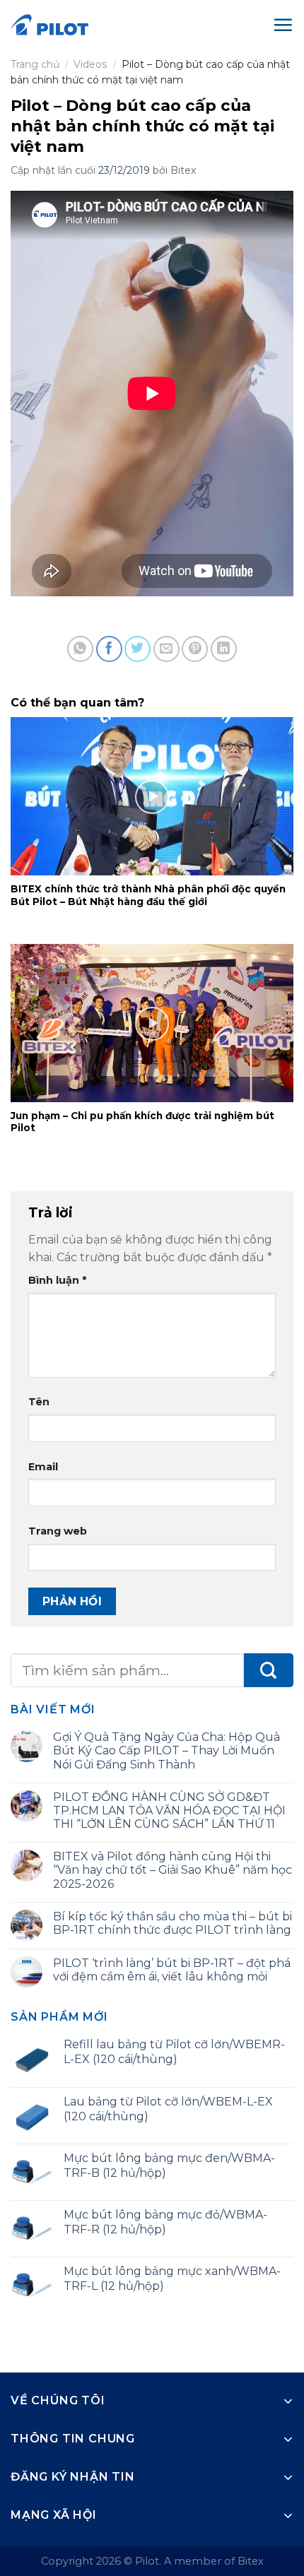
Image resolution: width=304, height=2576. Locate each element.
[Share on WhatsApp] (80, 649)
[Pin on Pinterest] (195, 649)
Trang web (58, 1531)
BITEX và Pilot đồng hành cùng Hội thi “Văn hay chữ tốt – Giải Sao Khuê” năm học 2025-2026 (173, 1870)
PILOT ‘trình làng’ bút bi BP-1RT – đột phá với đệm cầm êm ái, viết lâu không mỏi (172, 1970)
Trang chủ (35, 64)
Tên (39, 1402)
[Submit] (269, 1671)
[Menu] (283, 25)
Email (43, 1467)
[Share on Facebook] (109, 649)
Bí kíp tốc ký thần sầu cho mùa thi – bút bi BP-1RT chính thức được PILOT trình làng (173, 1923)
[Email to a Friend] (166, 649)
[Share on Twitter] (138, 649)
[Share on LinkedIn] (224, 649)
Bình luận (57, 1280)
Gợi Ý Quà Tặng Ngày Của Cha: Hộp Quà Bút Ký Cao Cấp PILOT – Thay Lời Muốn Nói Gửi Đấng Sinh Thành (166, 1750)
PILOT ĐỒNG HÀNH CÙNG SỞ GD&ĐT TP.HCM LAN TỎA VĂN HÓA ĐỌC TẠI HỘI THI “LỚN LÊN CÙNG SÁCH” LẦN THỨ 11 (169, 1810)
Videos (90, 64)
